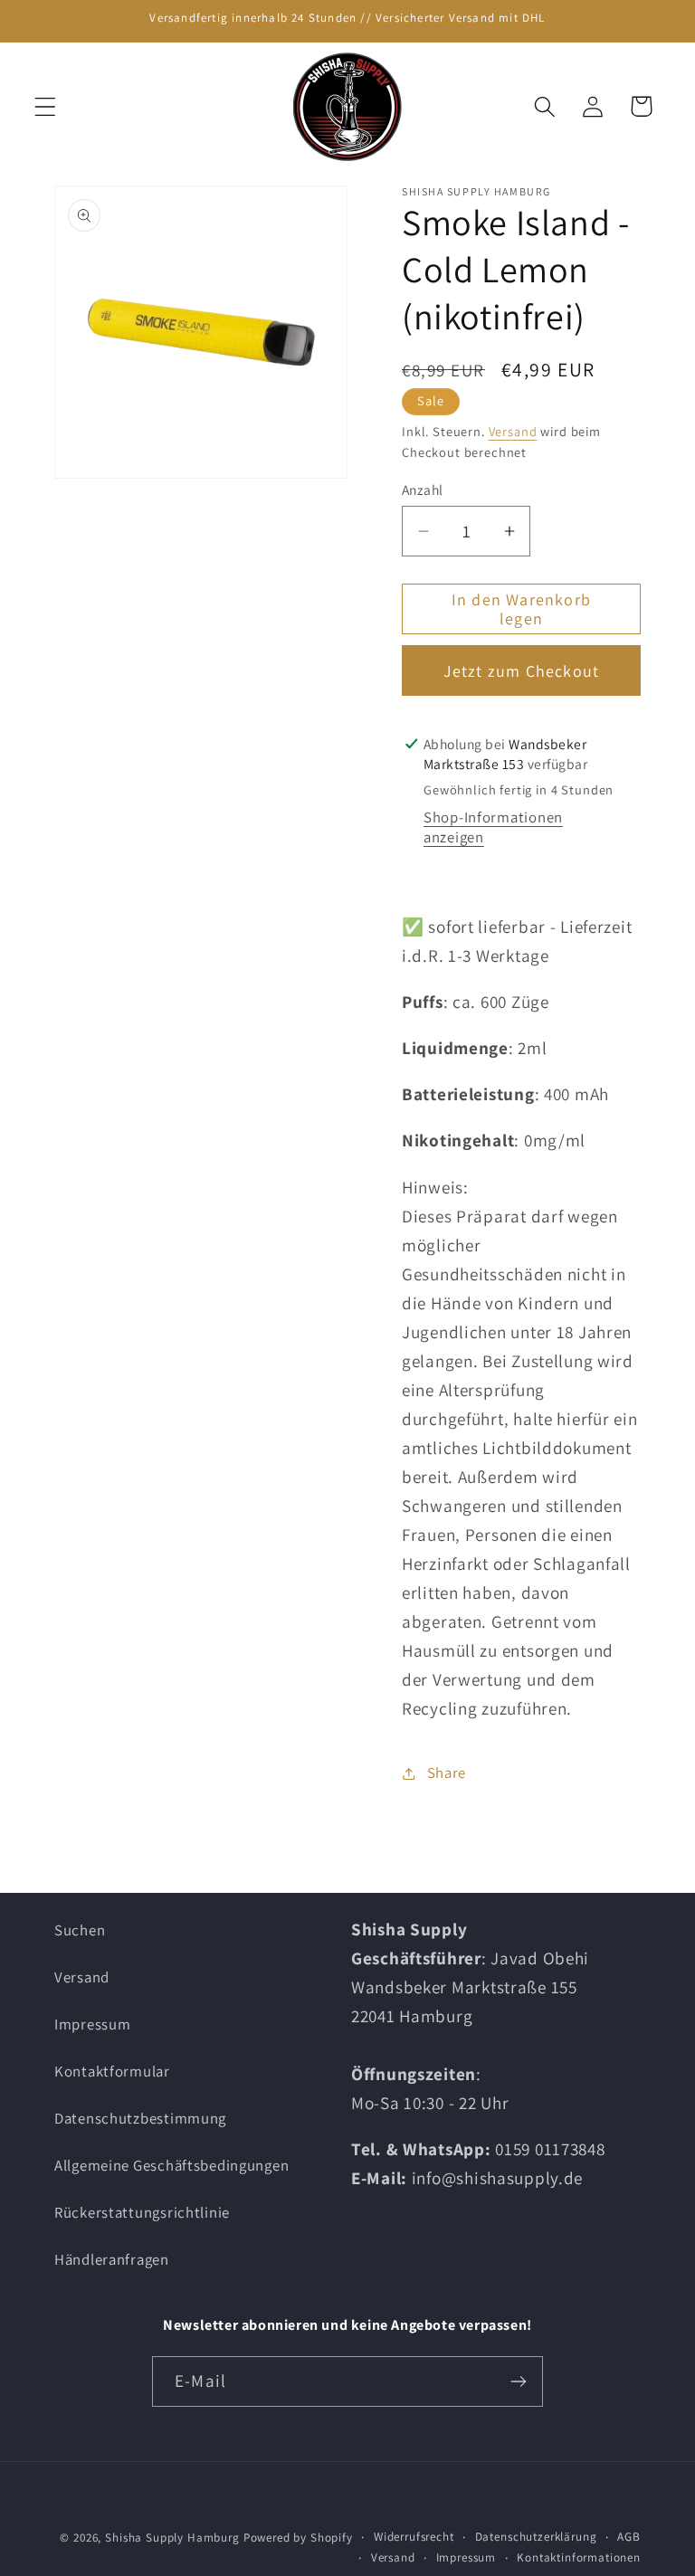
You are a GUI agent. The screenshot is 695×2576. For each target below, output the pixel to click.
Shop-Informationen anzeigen (493, 827)
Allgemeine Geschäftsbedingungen (171, 2165)
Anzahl (423, 490)
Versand (513, 431)
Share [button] (447, 1773)
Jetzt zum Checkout (522, 671)
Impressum (92, 2024)
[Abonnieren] (518, 2381)
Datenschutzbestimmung (140, 2118)
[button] (46, 106)
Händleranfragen (112, 2259)
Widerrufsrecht (414, 2537)
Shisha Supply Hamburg (174, 2538)
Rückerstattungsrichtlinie (142, 2212)
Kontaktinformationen (579, 2557)
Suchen (80, 1930)
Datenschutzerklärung (536, 2537)
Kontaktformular (112, 2071)
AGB (629, 2537)
